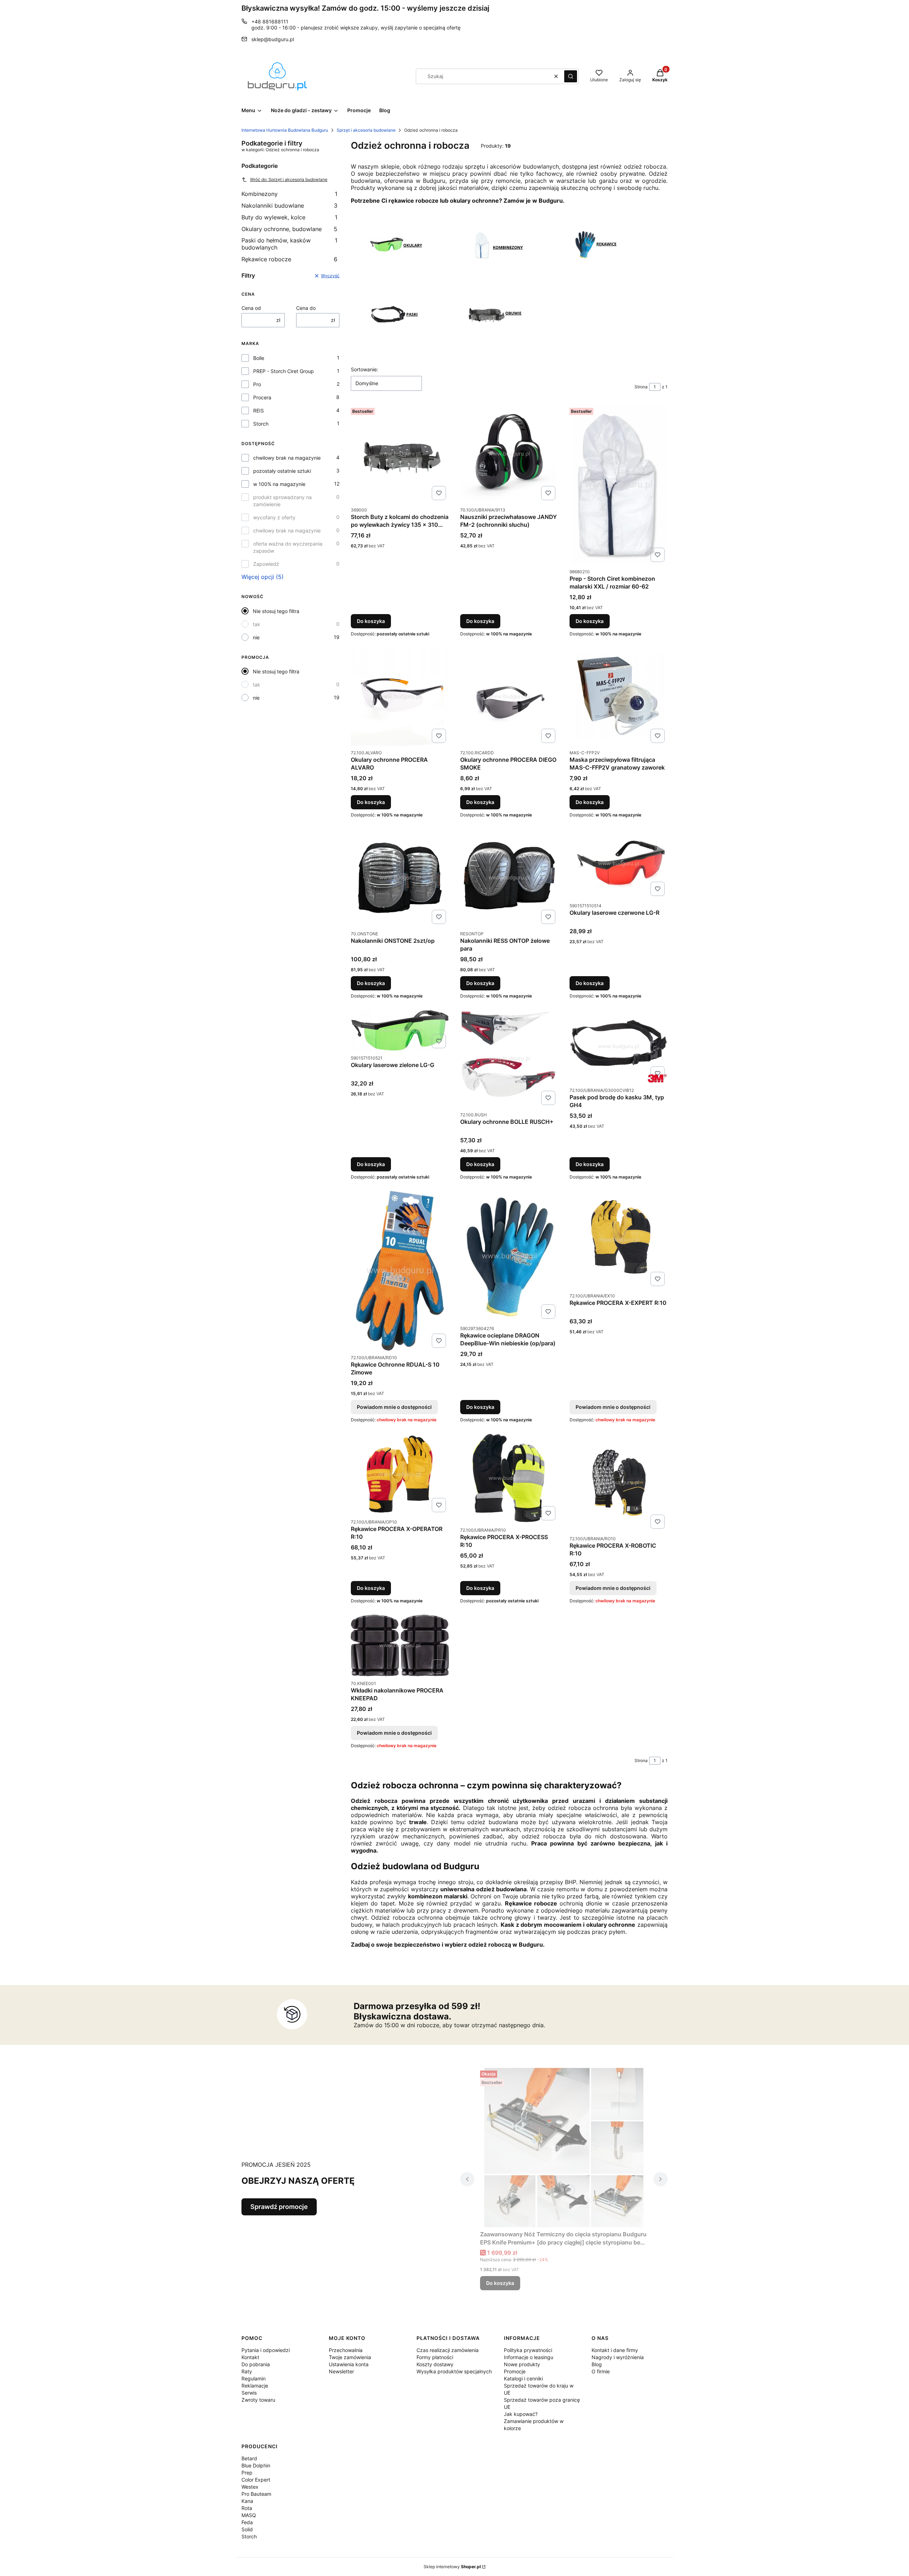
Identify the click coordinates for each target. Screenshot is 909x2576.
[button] (571, 76)
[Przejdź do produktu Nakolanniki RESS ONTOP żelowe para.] (509, 878)
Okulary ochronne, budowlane (289, 229)
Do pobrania (256, 2364)
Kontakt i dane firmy (615, 2350)
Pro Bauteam (256, 2494)
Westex (250, 2487)
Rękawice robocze (289, 259)
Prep (247, 2473)
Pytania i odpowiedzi (266, 2350)
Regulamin (254, 2378)
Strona (641, 387)
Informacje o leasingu (529, 2357)
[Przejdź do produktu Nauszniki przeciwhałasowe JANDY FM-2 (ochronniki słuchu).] (509, 454)
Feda (247, 2522)
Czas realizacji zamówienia (448, 2350)
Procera (262, 397)
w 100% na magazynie (279, 484)
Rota (247, 2508)
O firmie (601, 2371)
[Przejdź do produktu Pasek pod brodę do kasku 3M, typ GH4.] (619, 1047)
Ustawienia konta (349, 2364)
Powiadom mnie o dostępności (394, 1407)
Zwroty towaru (258, 2400)
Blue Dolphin (256, 2465)
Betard (249, 2458)
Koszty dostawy (435, 2364)
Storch (261, 424)
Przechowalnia (346, 2350)
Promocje (515, 2371)
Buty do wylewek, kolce (289, 217)
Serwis (249, 2393)
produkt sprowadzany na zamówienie (282, 501)
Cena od (251, 308)
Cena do (306, 308)
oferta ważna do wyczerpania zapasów (288, 547)
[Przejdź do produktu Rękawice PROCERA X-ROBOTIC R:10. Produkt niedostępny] (619, 1483)
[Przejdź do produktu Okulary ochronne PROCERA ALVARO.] (400, 697)
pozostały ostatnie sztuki (282, 471)
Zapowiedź (266, 564)
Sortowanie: (364, 369)
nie (256, 637)
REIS (258, 411)
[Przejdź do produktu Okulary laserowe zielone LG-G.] (400, 1030)
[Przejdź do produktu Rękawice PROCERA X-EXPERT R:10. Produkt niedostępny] (619, 1240)
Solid (247, 2529)
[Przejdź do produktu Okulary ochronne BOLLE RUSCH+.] (509, 1059)
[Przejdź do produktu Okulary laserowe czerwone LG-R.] (619, 864)
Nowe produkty (522, 2364)
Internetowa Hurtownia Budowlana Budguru (285, 130)
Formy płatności (435, 2357)
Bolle (259, 358)
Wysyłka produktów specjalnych (454, 2371)
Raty (247, 2371)
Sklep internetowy (452, 2567)
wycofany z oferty (274, 517)
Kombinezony (289, 194)
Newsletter (341, 2371)
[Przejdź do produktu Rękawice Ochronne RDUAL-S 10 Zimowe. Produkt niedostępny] (400, 1271)
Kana (247, 2501)
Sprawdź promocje (279, 2207)
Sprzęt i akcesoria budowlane (366, 130)
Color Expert (256, 2480)
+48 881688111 (270, 21)
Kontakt (250, 2357)
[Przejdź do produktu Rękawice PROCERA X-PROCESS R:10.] (509, 1478)
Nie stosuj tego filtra (276, 611)
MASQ (249, 2515)
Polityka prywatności (528, 2350)
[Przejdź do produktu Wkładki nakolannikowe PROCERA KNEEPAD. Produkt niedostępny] (400, 1646)
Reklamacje (255, 2386)
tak (257, 624)
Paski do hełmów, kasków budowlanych (289, 244)
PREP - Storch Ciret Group (284, 371)
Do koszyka (371, 621)
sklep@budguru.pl (273, 39)
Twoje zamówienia (350, 2357)
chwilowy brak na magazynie (287, 458)
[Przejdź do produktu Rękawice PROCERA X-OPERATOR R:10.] (400, 1474)
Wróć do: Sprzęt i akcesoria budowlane (289, 179)
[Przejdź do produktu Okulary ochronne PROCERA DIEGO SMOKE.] (509, 697)
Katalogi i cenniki (523, 2378)
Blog (597, 2364)
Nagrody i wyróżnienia (618, 2357)
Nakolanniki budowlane (289, 206)
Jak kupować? (521, 2414)
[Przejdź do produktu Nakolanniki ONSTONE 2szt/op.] (400, 878)
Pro (257, 384)
